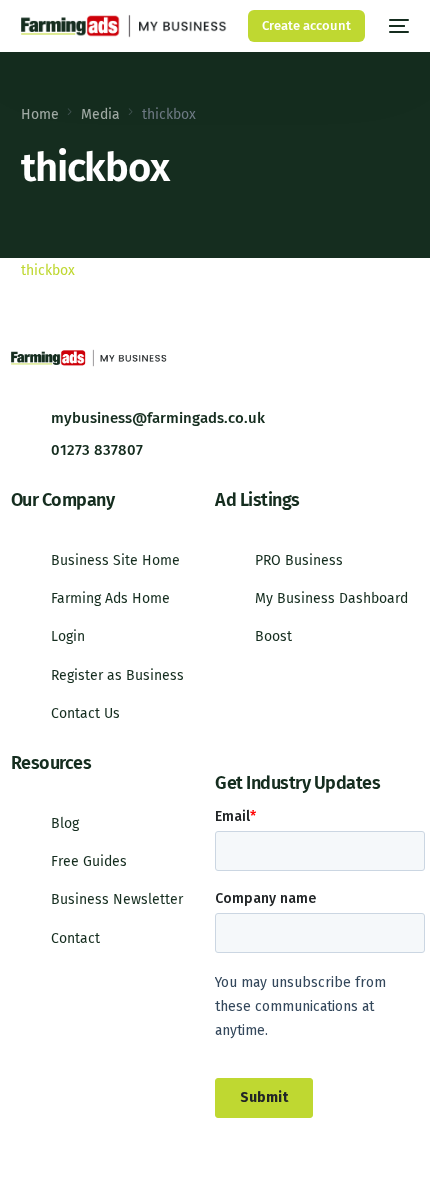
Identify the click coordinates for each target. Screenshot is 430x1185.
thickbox (48, 270)
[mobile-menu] (397, 26)
